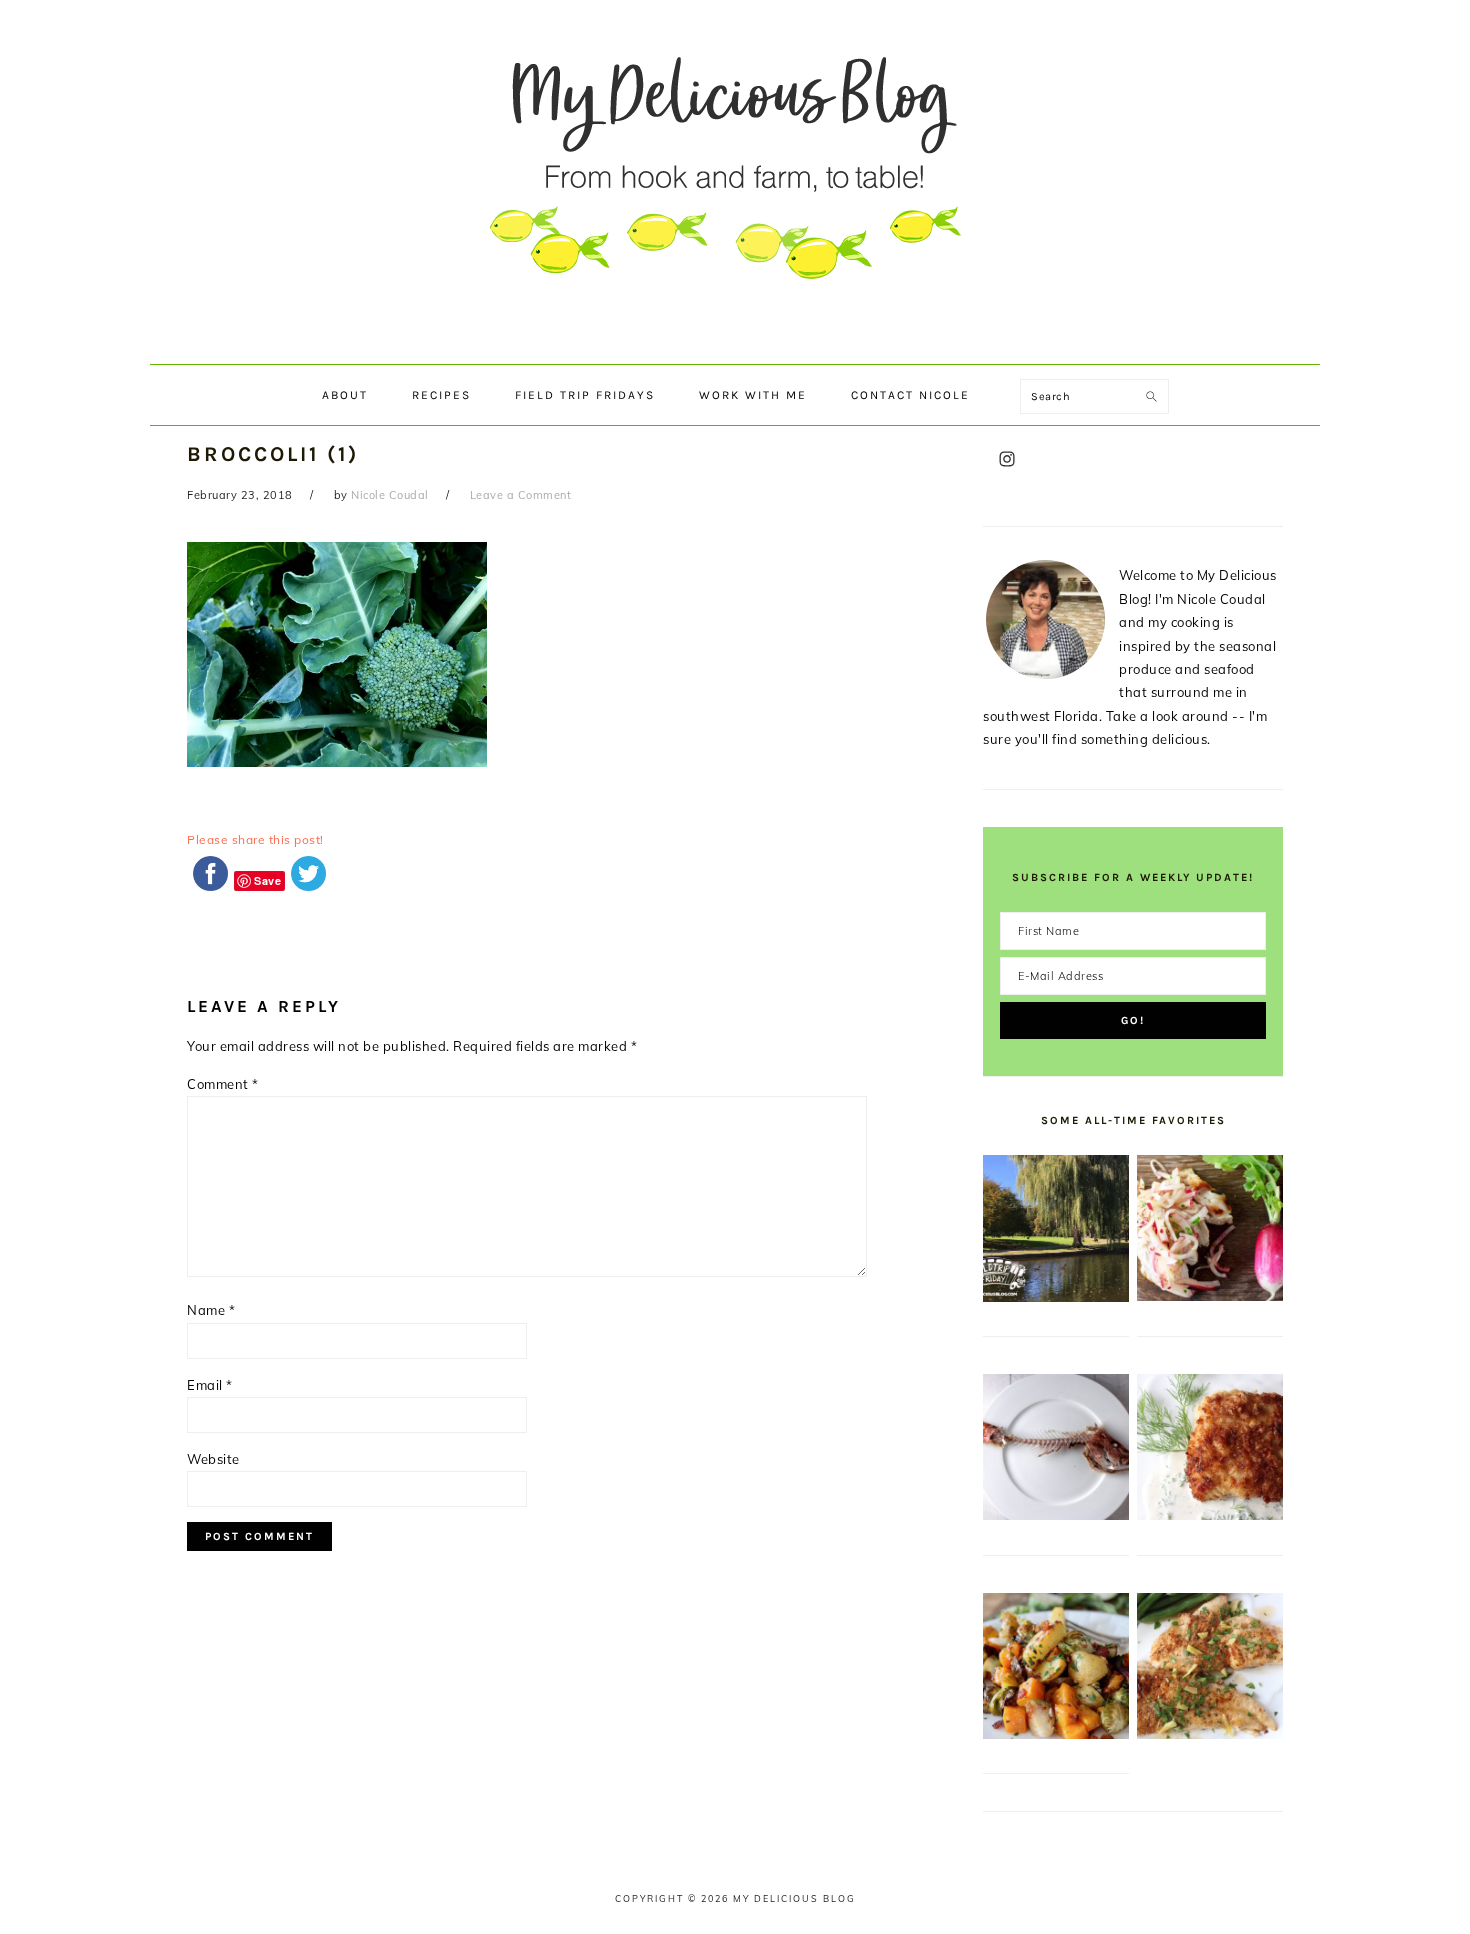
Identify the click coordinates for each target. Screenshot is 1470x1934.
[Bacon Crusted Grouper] (1210, 1515)
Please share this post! (255, 839)
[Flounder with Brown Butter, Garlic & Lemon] (1210, 1734)
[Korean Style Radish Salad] (1210, 1296)
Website (213, 1459)
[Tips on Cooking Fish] (1056, 1515)
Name (211, 1310)
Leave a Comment (521, 495)
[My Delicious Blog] (735, 344)
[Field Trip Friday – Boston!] (1056, 1297)
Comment (223, 1084)
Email (210, 1385)
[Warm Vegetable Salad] (1056, 1734)
